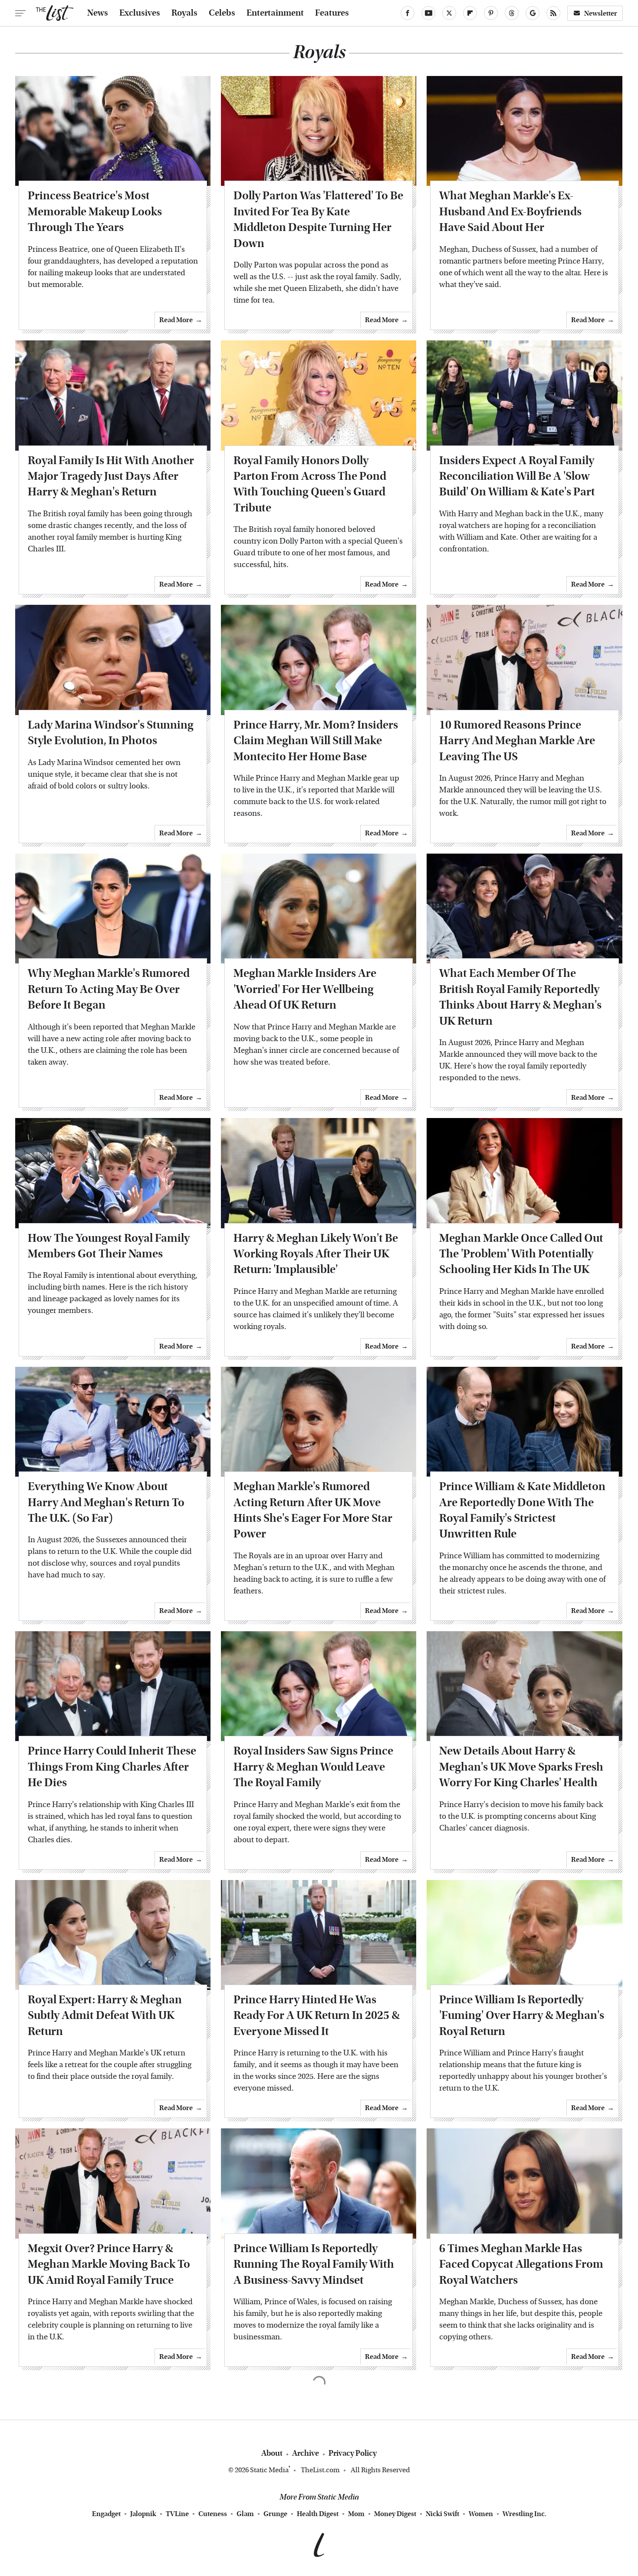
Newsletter (601, 13)
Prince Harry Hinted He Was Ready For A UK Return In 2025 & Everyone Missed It (317, 2015)
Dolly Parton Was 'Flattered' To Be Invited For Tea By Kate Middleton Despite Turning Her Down (318, 219)
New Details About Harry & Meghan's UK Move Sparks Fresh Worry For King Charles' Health (521, 1767)
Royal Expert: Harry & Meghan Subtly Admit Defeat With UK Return (105, 2015)
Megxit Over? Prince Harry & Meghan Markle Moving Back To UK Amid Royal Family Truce (109, 2264)
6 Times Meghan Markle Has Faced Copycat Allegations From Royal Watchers (521, 2264)
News (98, 13)
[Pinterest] (491, 13)
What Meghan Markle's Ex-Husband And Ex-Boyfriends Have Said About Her (510, 211)
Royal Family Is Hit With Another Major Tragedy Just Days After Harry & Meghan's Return (111, 476)
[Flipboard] (470, 13)
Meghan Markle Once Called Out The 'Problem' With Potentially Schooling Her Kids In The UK (521, 1254)
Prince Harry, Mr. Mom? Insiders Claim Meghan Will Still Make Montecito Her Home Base (316, 741)
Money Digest (395, 2514)
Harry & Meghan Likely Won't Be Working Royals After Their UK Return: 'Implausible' (316, 1254)
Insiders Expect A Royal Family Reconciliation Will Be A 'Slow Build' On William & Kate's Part (517, 476)
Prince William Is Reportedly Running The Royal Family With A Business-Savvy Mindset (314, 2264)
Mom (356, 2514)
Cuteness (213, 2514)
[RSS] (553, 13)
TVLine (177, 2514)
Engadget (106, 2514)
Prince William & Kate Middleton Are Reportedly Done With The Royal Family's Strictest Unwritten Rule (522, 1510)
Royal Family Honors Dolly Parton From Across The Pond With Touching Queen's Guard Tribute (310, 484)
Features (332, 13)
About (272, 2453)
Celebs (222, 13)
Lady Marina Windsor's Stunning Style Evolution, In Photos (111, 733)
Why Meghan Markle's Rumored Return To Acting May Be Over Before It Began (109, 989)
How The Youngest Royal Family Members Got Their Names (109, 1246)
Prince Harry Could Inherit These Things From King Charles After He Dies (112, 1767)
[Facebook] (408, 13)
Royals (184, 13)
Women (481, 2514)
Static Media (269, 2470)
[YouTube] (428, 13)
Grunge (275, 2514)
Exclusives (140, 13)
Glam (245, 2514)
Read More (176, 320)
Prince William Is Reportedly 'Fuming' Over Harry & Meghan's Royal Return (522, 2015)
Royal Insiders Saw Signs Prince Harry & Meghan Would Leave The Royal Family (313, 1767)
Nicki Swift (442, 2514)
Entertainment (275, 13)
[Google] (533, 13)
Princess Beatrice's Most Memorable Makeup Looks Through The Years (95, 211)
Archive (306, 2453)
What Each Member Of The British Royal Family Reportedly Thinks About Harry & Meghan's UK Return (520, 997)
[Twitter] (449, 13)
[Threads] (512, 13)
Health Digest (318, 2514)
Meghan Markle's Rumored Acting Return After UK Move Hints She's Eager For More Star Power (313, 1510)
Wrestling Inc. (525, 2514)
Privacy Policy (353, 2453)
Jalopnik (143, 2514)
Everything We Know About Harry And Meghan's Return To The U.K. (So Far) (106, 1502)
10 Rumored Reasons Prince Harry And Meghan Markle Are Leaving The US (517, 741)
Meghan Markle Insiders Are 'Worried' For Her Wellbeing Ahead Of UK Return (305, 989)
